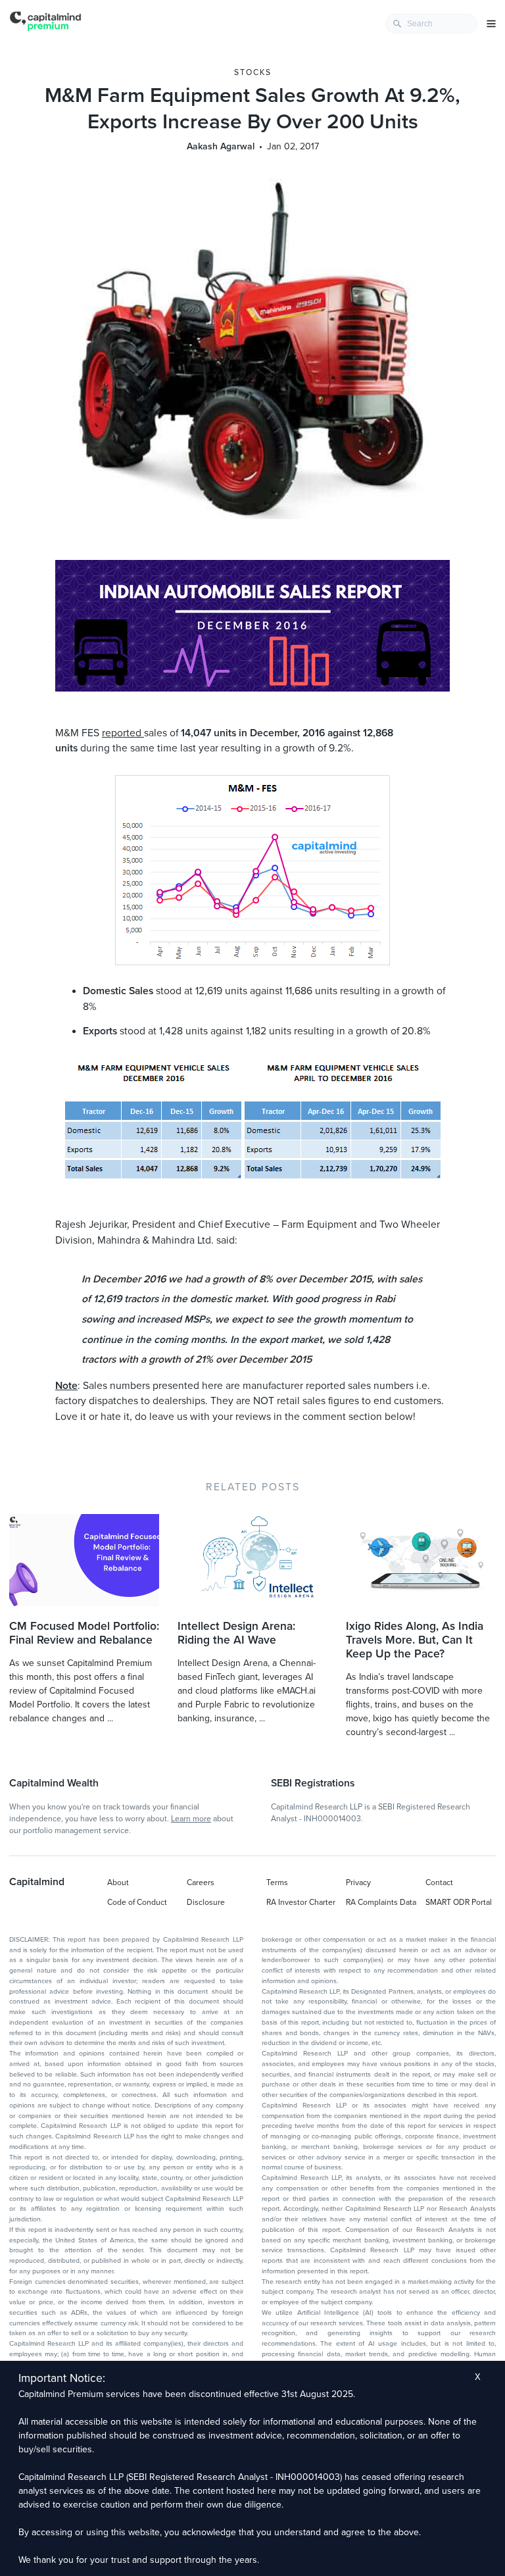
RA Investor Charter (301, 1902)
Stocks (253, 72)
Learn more (191, 1819)
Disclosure (206, 1902)
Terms (277, 1882)
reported (123, 733)
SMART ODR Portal (459, 1902)
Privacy (358, 1882)
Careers (201, 1882)
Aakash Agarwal (221, 146)
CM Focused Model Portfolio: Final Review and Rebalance (84, 1633)
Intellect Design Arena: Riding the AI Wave (236, 1633)
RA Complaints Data (381, 1902)
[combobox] (431, 24)
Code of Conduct (137, 1902)
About (118, 1882)
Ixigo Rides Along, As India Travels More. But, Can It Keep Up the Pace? (415, 1640)
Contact (439, 1882)
